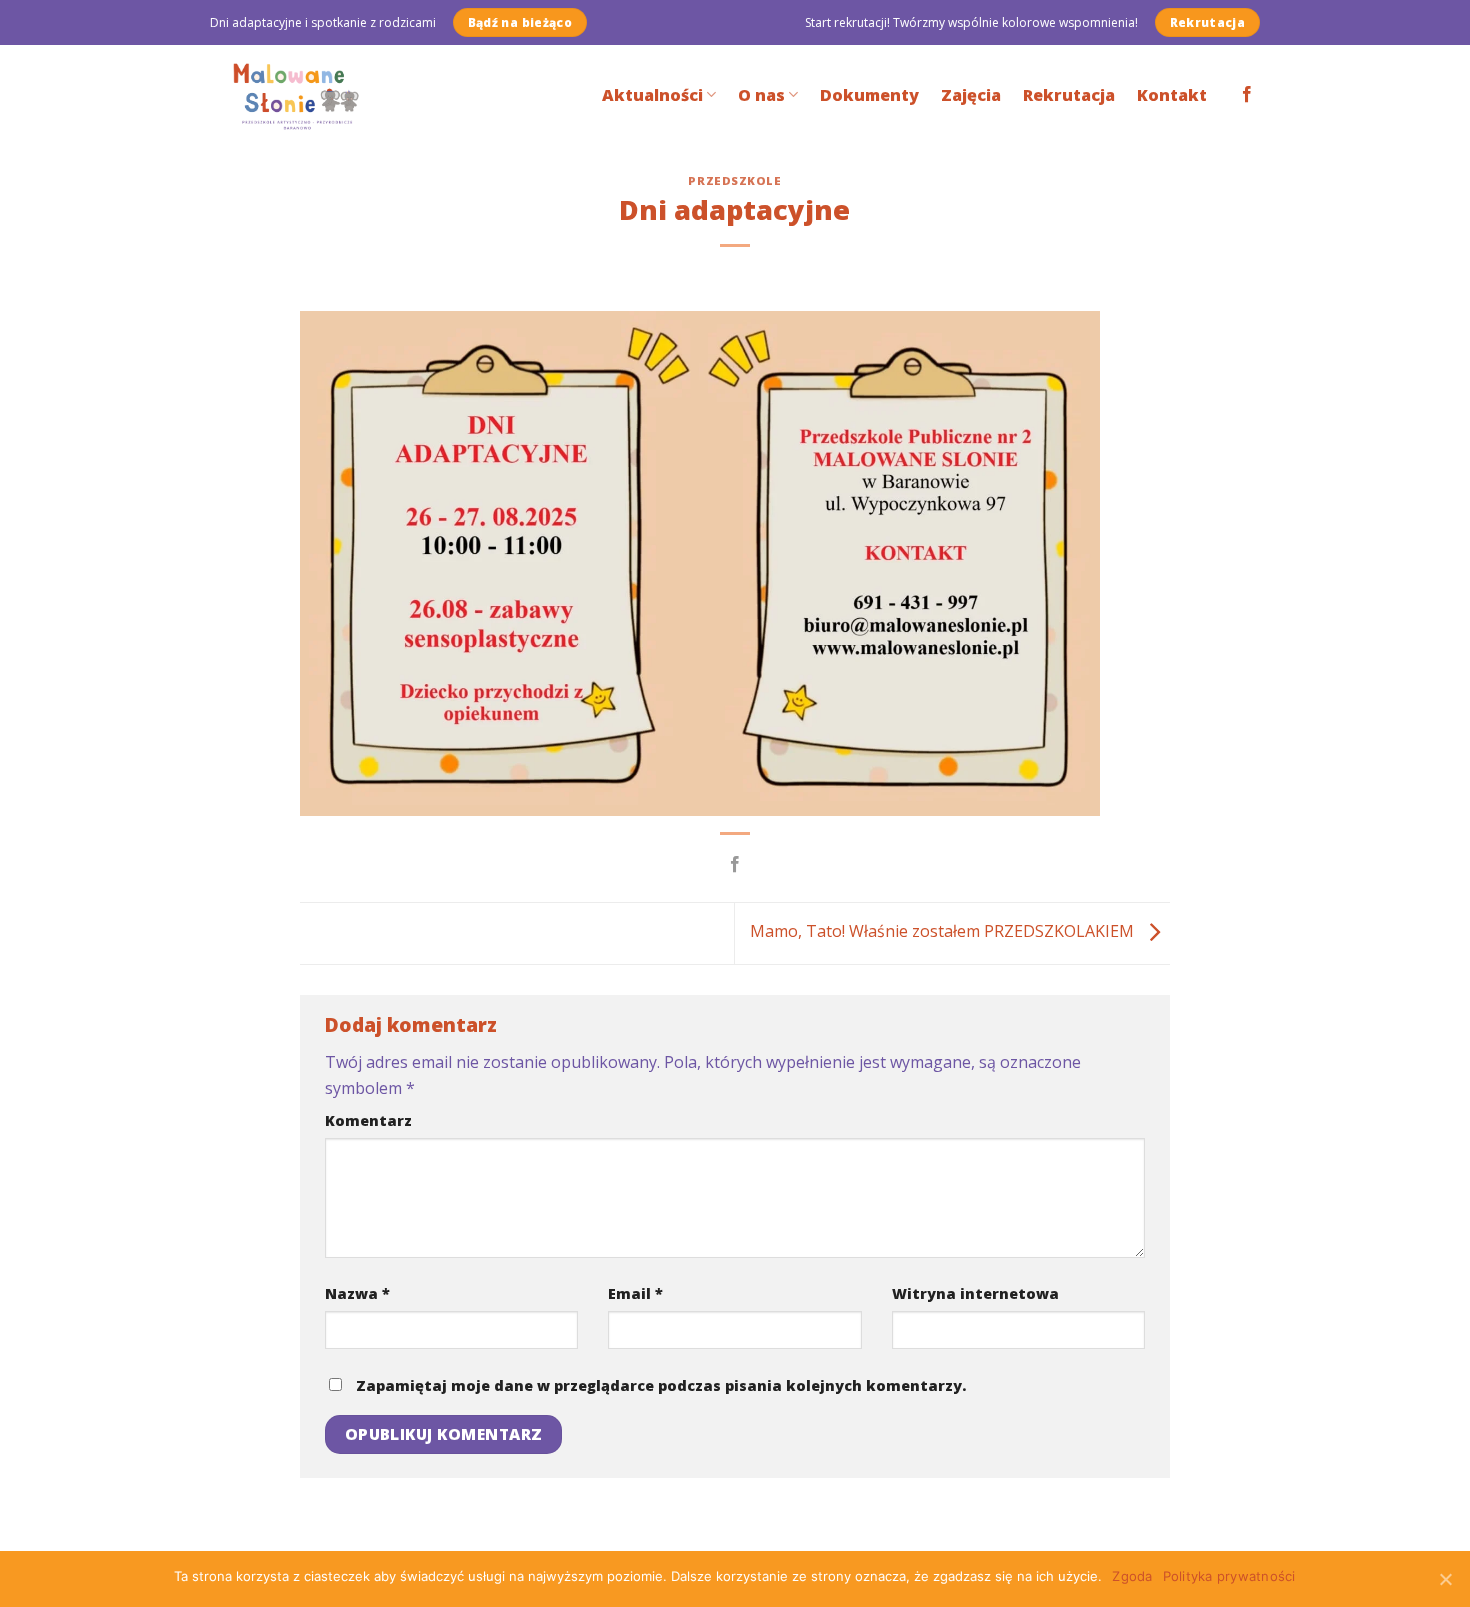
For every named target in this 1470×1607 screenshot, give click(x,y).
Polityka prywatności (1229, 1576)
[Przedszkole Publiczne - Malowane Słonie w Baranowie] (311, 95)
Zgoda (1132, 1576)
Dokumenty (869, 95)
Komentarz (368, 1120)
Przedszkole (734, 180)
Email (635, 1293)
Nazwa (357, 1293)
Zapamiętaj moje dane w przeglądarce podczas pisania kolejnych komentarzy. (661, 1385)
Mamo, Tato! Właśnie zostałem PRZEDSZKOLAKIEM (944, 932)
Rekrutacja (1069, 95)
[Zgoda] (1445, 1579)
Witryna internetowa (975, 1293)
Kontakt (1172, 95)
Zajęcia (971, 95)
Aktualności (652, 95)
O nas (761, 95)
